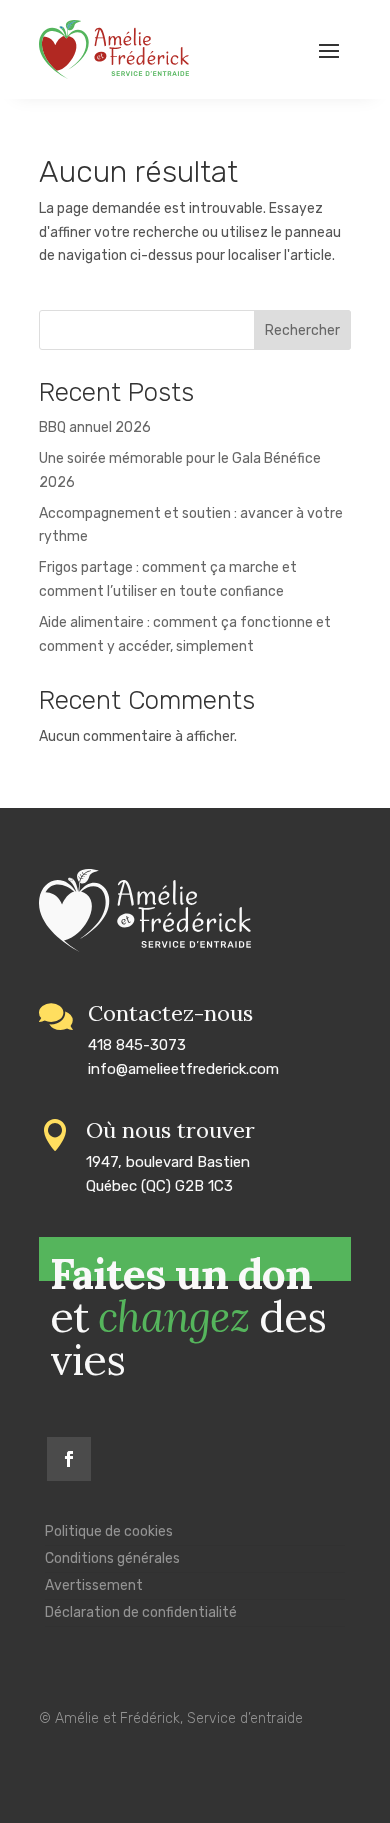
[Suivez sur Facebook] (69, 1459)
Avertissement (94, 1585)
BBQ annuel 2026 (95, 427)
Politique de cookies (109, 1531)
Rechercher (302, 330)
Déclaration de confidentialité (141, 1612)
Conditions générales (112, 1558)
